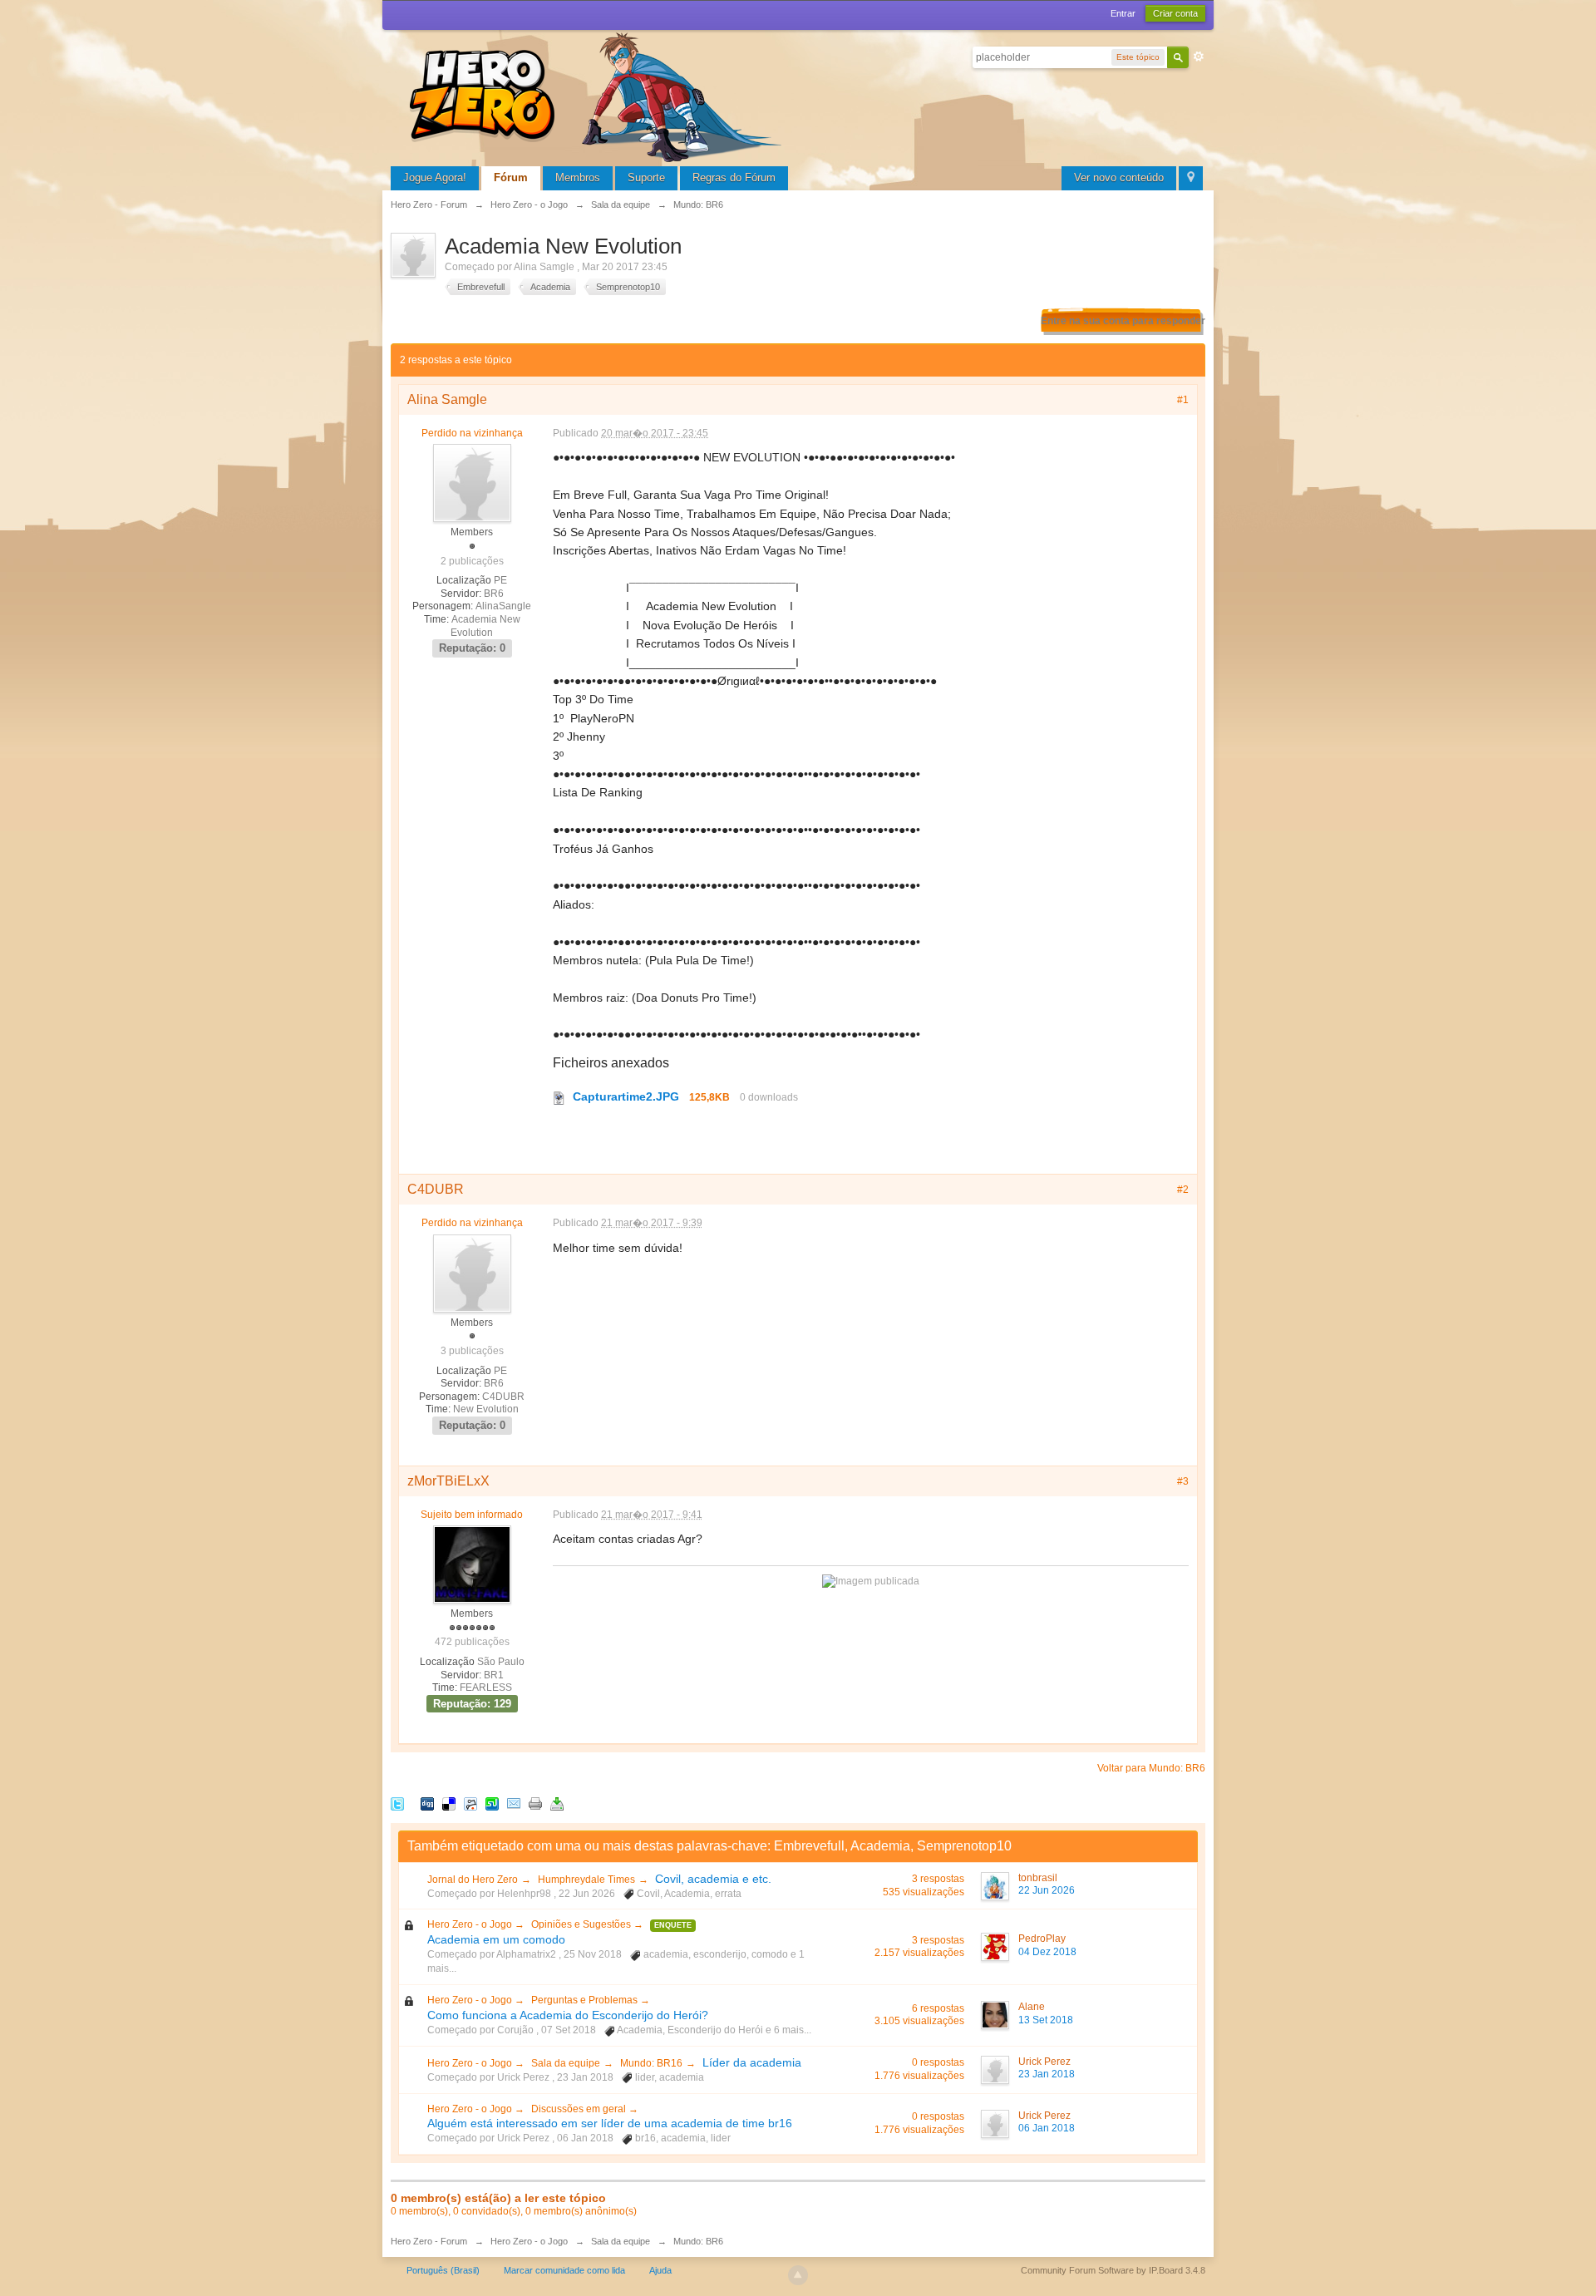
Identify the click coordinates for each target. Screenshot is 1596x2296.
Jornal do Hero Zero (473, 1880)
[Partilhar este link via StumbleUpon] (492, 1803)
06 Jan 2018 (1047, 2128)
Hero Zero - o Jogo (471, 1924)
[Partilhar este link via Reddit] (470, 1803)
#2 (1183, 1190)
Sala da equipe (566, 2063)
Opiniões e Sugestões (582, 1924)
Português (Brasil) (443, 2270)
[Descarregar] (557, 1803)
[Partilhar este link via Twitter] (397, 1803)
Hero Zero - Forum (429, 2241)
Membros (578, 177)
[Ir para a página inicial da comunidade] (598, 95)
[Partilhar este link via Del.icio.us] (449, 1803)
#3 (1183, 1481)
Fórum (511, 177)
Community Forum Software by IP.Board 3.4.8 (1113, 2270)
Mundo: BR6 (698, 2241)
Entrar (1123, 13)
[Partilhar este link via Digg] (427, 1803)
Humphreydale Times (586, 1880)
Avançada (1199, 57)
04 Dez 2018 (1047, 1952)
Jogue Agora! (435, 177)
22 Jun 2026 (1047, 1890)
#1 (1183, 400)
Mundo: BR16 (651, 2063)
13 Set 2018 (1046, 2020)
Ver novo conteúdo (1119, 177)
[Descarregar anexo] (559, 1096)
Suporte (646, 177)
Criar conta (1175, 13)
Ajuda (660, 2270)
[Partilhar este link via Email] (514, 1803)
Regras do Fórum (734, 177)
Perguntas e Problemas (586, 2000)
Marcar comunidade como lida (564, 2270)
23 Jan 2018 (1047, 2074)
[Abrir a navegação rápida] (1191, 178)
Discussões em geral (580, 2109)
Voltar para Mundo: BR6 (1151, 1768)
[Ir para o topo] (798, 2275)
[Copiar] (535, 1803)
